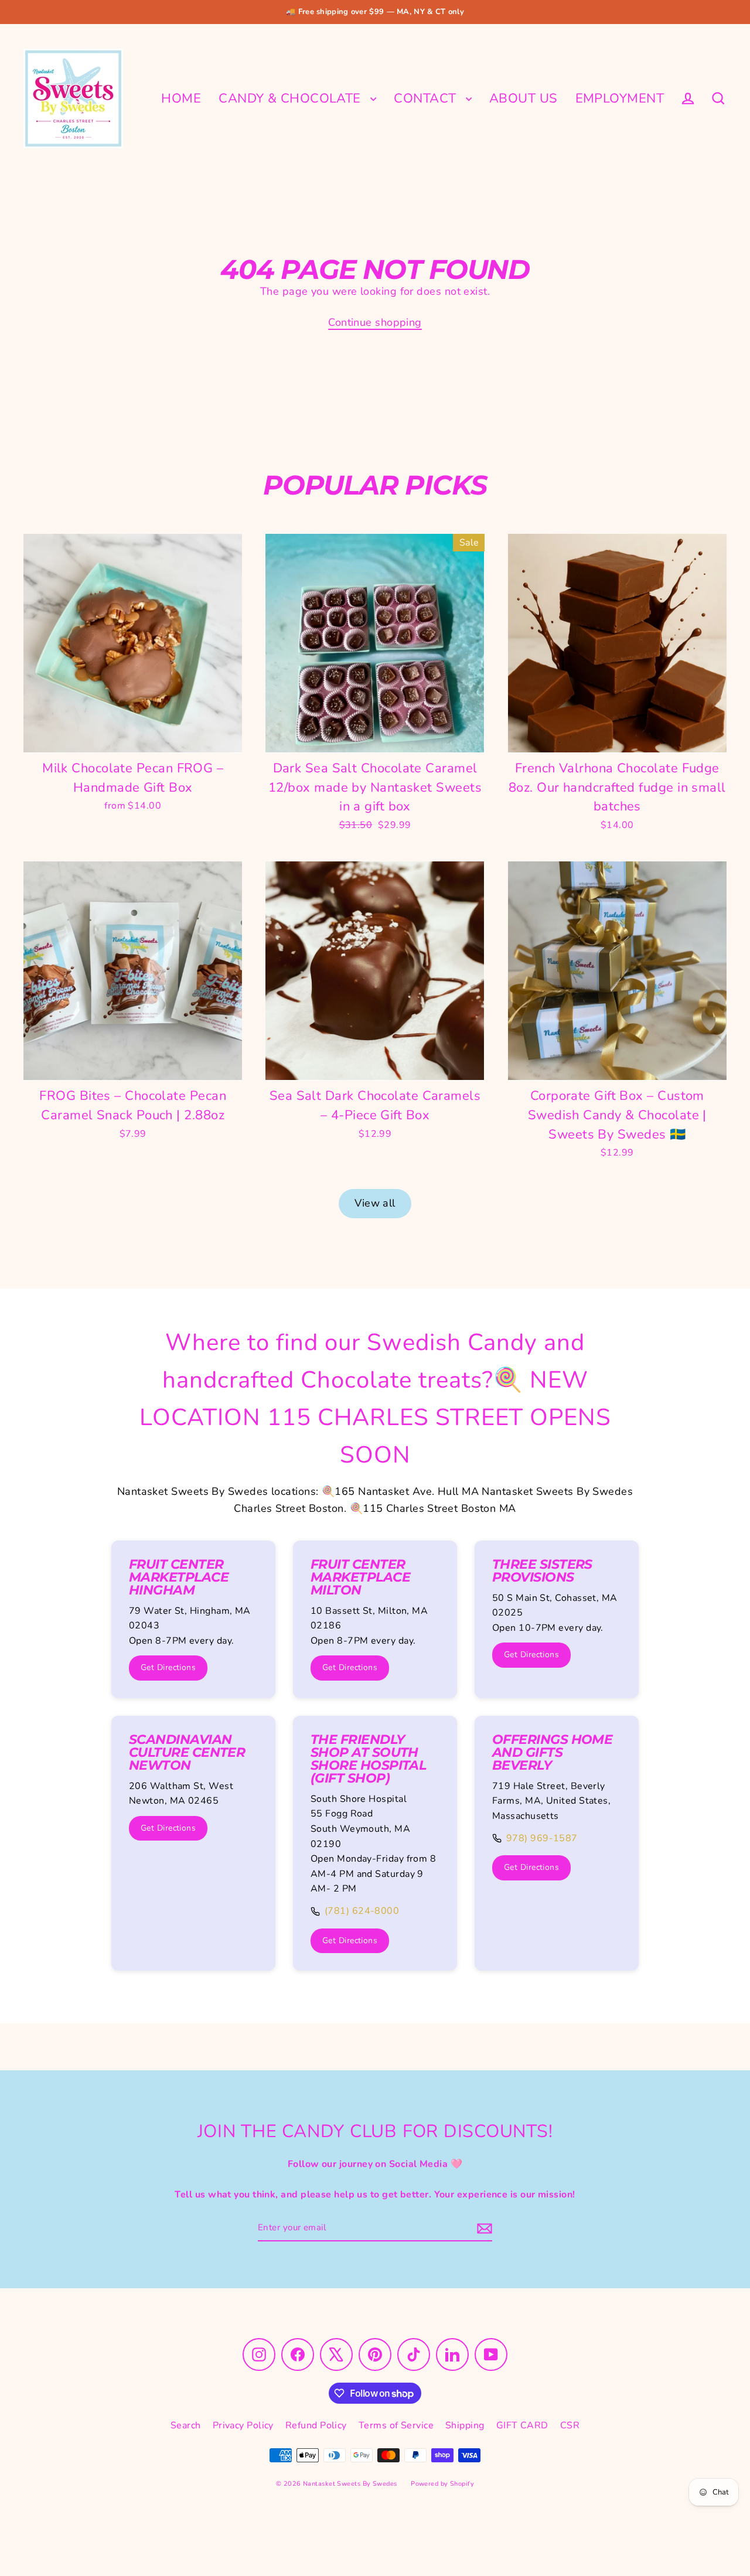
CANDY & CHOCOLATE (292, 98)
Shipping (465, 2425)
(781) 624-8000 (362, 1911)
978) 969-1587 (542, 1838)
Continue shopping (375, 322)
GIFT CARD (522, 2425)
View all (375, 1203)
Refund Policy (316, 2425)
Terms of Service (396, 2425)
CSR (570, 2425)
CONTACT (427, 98)
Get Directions (168, 1667)
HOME (181, 98)
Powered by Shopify (442, 2484)
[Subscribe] (483, 2228)
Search (186, 2425)
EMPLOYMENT (620, 98)
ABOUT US (524, 98)
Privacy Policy (243, 2425)
